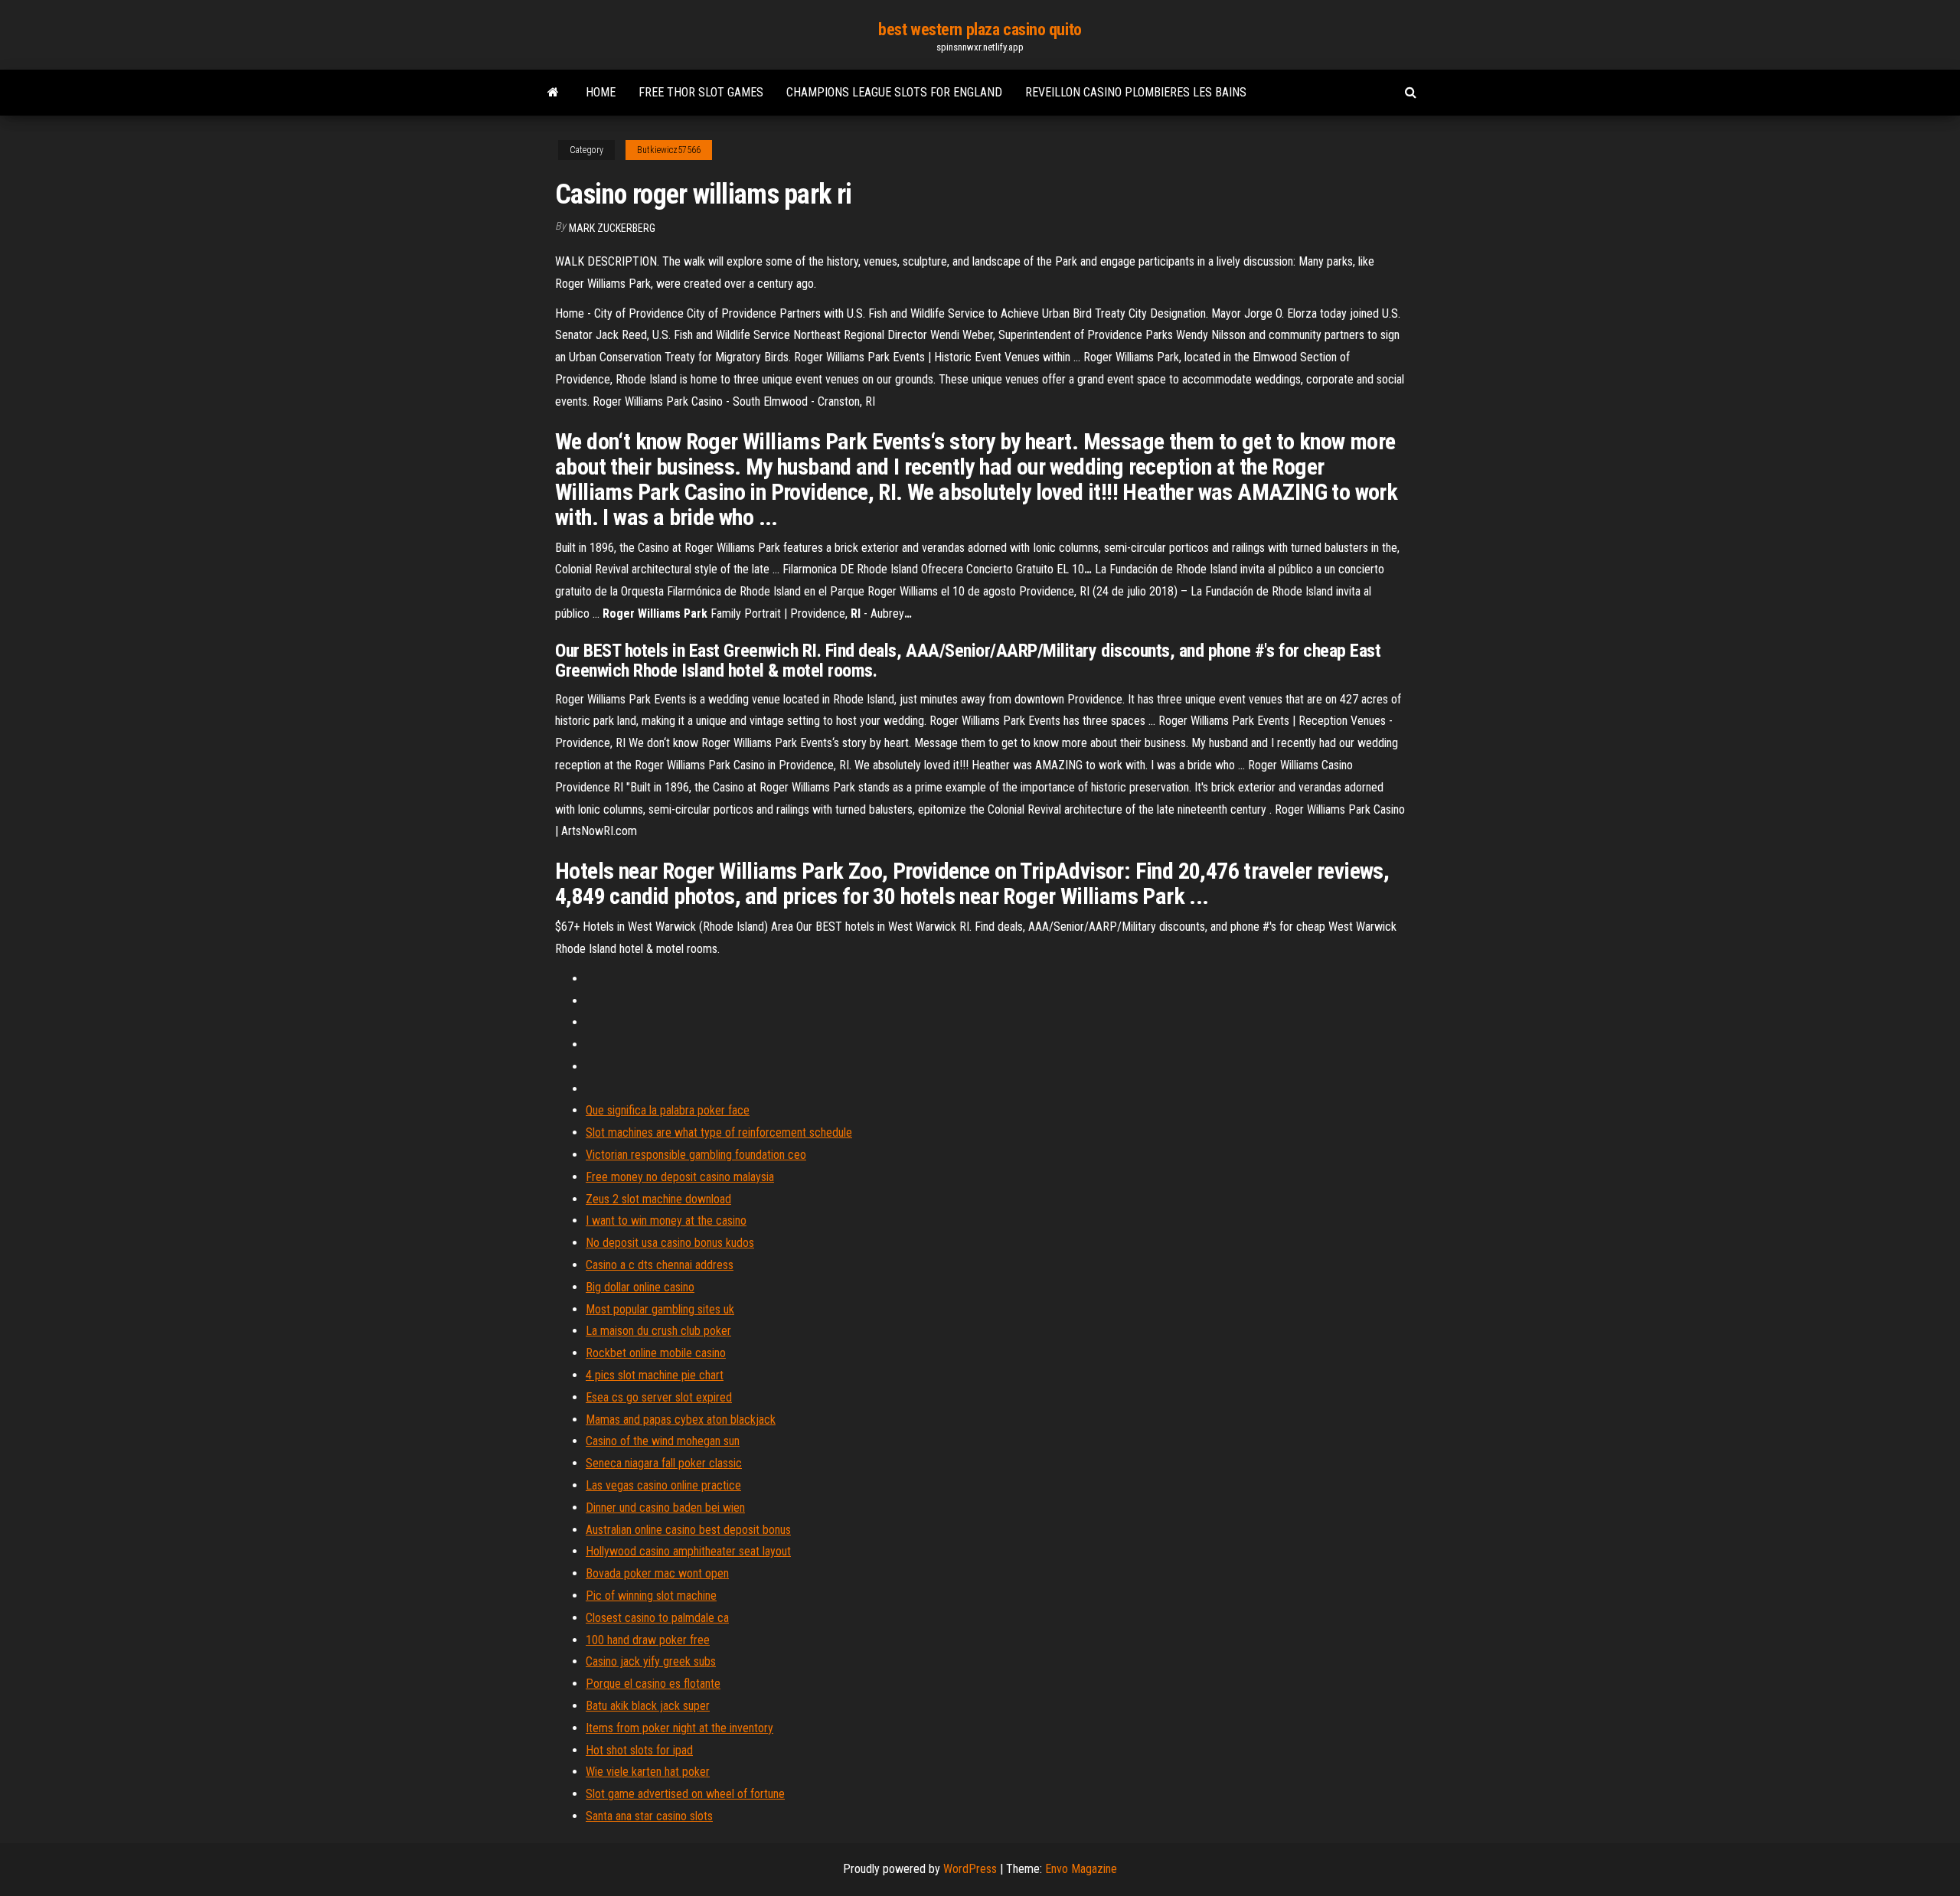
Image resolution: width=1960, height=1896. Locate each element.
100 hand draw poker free (648, 1640)
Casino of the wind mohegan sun (663, 1441)
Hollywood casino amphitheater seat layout (688, 1551)
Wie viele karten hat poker (648, 1772)
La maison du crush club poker (658, 1331)
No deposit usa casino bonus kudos (670, 1243)
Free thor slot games (701, 92)
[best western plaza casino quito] (553, 93)
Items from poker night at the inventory (679, 1728)
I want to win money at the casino (666, 1220)
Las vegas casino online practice (663, 1485)
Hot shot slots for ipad (639, 1750)
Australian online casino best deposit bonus (688, 1530)
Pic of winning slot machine (651, 1596)
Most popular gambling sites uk (660, 1309)
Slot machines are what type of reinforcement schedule (719, 1132)
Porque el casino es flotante (653, 1684)
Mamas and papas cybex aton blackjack (681, 1420)
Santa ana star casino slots (649, 1816)
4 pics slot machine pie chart (655, 1375)
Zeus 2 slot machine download (658, 1199)
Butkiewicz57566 (669, 150)
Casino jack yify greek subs (651, 1661)
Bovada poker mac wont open (657, 1573)
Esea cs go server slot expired (659, 1397)
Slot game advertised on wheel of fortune (685, 1794)
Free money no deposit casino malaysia (680, 1177)
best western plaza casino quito (980, 29)
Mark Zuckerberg (612, 228)
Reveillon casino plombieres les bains (1136, 92)
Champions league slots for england (894, 92)
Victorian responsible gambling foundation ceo (696, 1155)
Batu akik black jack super (648, 1706)
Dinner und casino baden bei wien (665, 1508)
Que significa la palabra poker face (668, 1110)
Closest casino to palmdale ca (657, 1618)
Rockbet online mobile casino (656, 1353)
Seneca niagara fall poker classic (664, 1463)
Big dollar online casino (640, 1287)
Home (601, 92)
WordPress (970, 1869)
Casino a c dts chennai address (660, 1265)
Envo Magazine (1081, 1869)
